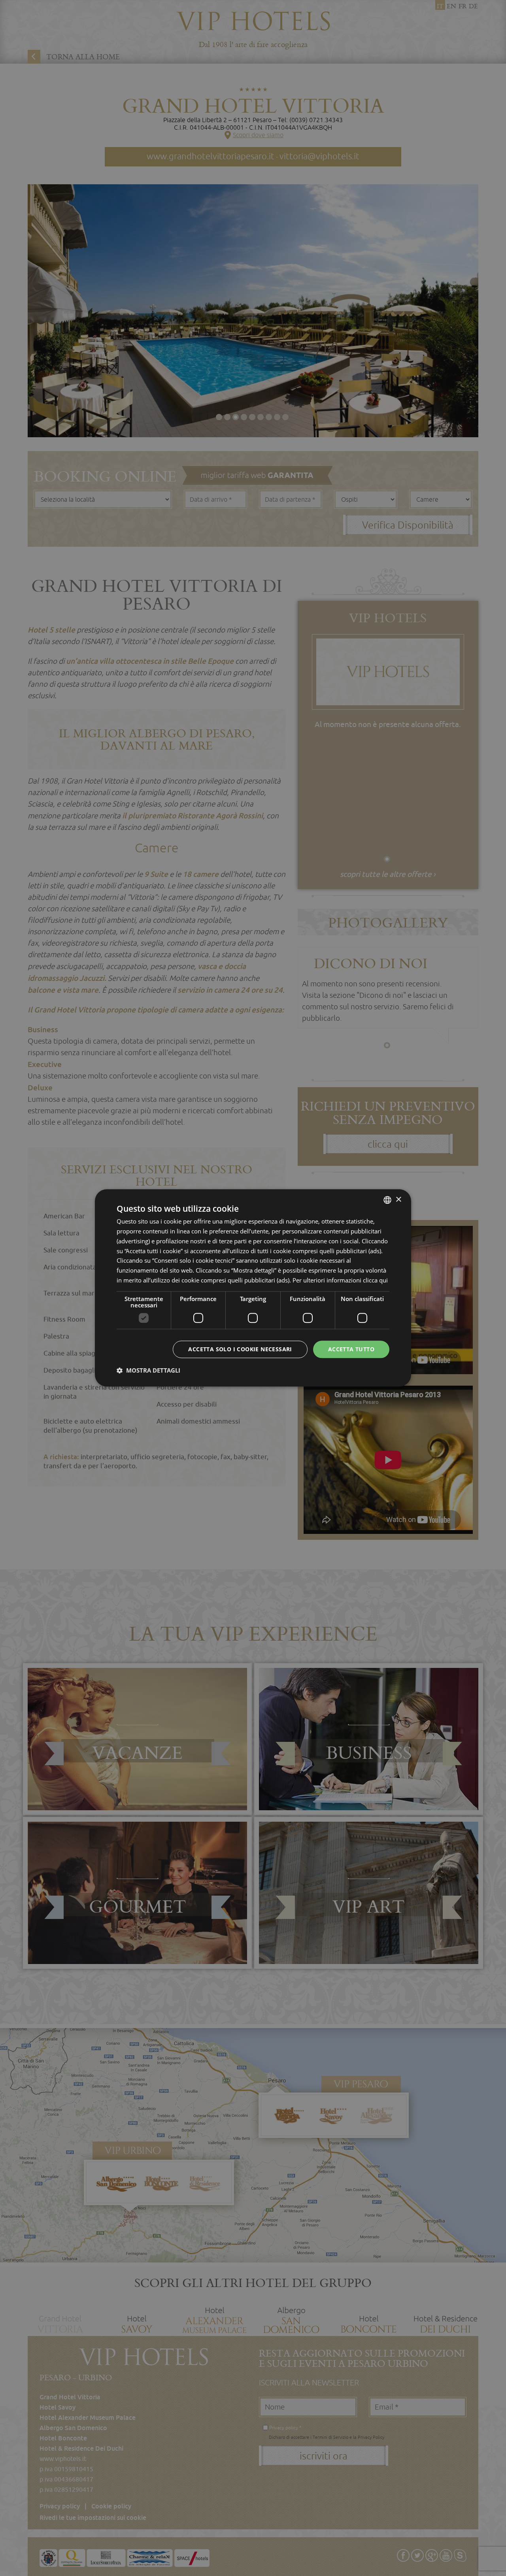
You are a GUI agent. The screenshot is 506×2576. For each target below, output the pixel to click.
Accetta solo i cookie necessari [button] (240, 1349)
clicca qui (375, 1280)
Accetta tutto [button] (351, 1349)
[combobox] (387, 1200)
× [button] (398, 1200)
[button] (148, 1371)
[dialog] (253, 1288)
